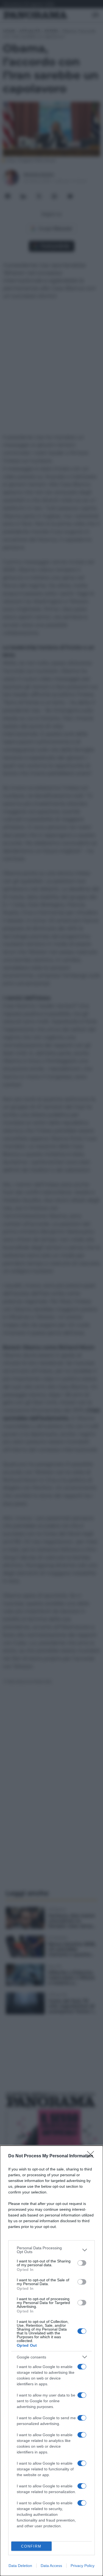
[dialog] (51, 2361)
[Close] (92, 2156)
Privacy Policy (83, 2566)
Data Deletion (20, 2566)
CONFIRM (31, 2546)
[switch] (82, 2263)
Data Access (51, 2566)
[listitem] (51, 2250)
